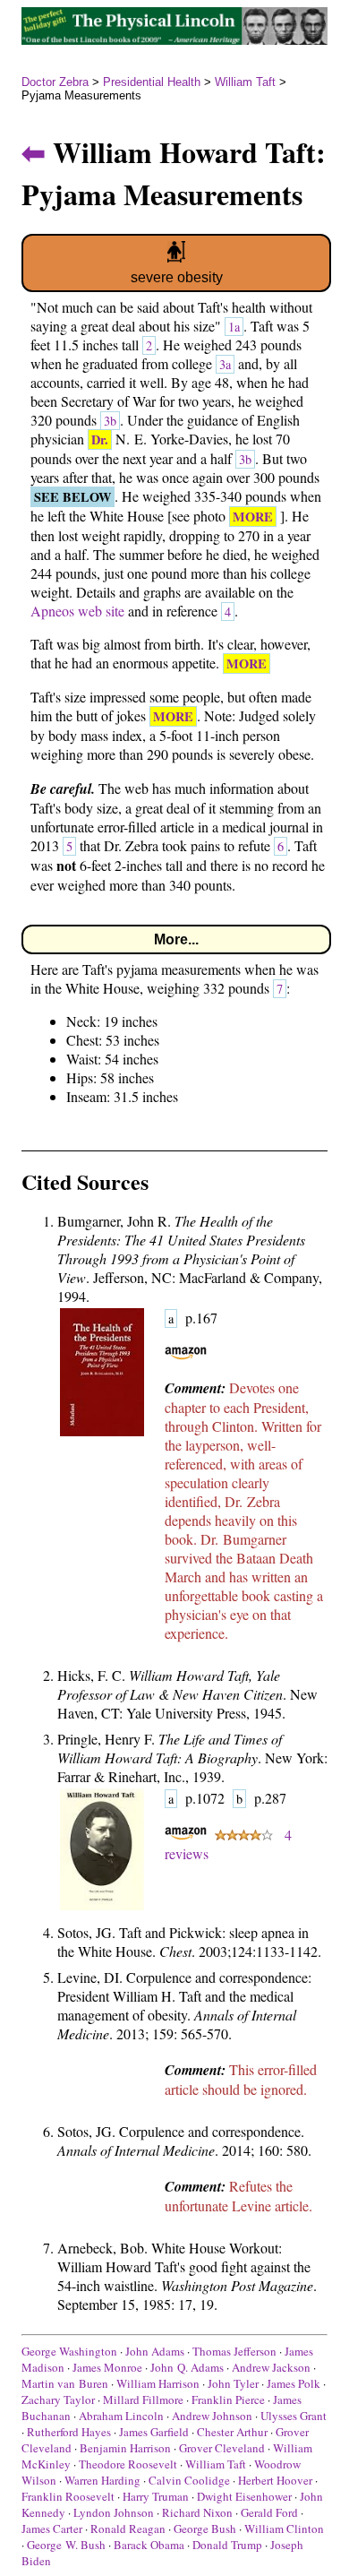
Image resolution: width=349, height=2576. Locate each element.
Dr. (100, 439)
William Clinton (284, 2529)
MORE (253, 517)
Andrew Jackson (271, 2367)
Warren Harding (102, 2480)
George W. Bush (66, 2545)
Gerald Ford (269, 2512)
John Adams (155, 2351)
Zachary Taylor (58, 2399)
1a (234, 327)
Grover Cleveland (222, 2448)
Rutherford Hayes (69, 2432)
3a (225, 364)
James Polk (294, 2383)
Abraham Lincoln (121, 2416)
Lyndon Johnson (114, 2512)
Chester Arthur (232, 2432)
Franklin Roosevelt (68, 2496)
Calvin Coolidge (189, 2480)
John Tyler (233, 2383)
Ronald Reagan (128, 2529)
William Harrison (158, 2383)
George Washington (69, 2351)
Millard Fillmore (143, 2399)
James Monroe (107, 2367)
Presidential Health (152, 82)
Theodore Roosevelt (128, 2464)
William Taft (245, 82)
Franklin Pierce (228, 2399)
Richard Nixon (197, 2512)
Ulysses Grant (294, 2416)
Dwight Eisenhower (244, 2496)
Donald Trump (227, 2545)
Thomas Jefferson (234, 2351)
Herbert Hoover (275, 2480)
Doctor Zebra (55, 82)
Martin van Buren (65, 2383)
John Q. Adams (187, 2367)
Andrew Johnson (212, 2416)
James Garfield (154, 2432)
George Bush (205, 2529)
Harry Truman (156, 2496)
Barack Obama (149, 2545)
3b (110, 421)
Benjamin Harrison (125, 2448)
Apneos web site (77, 611)
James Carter (52, 2529)
